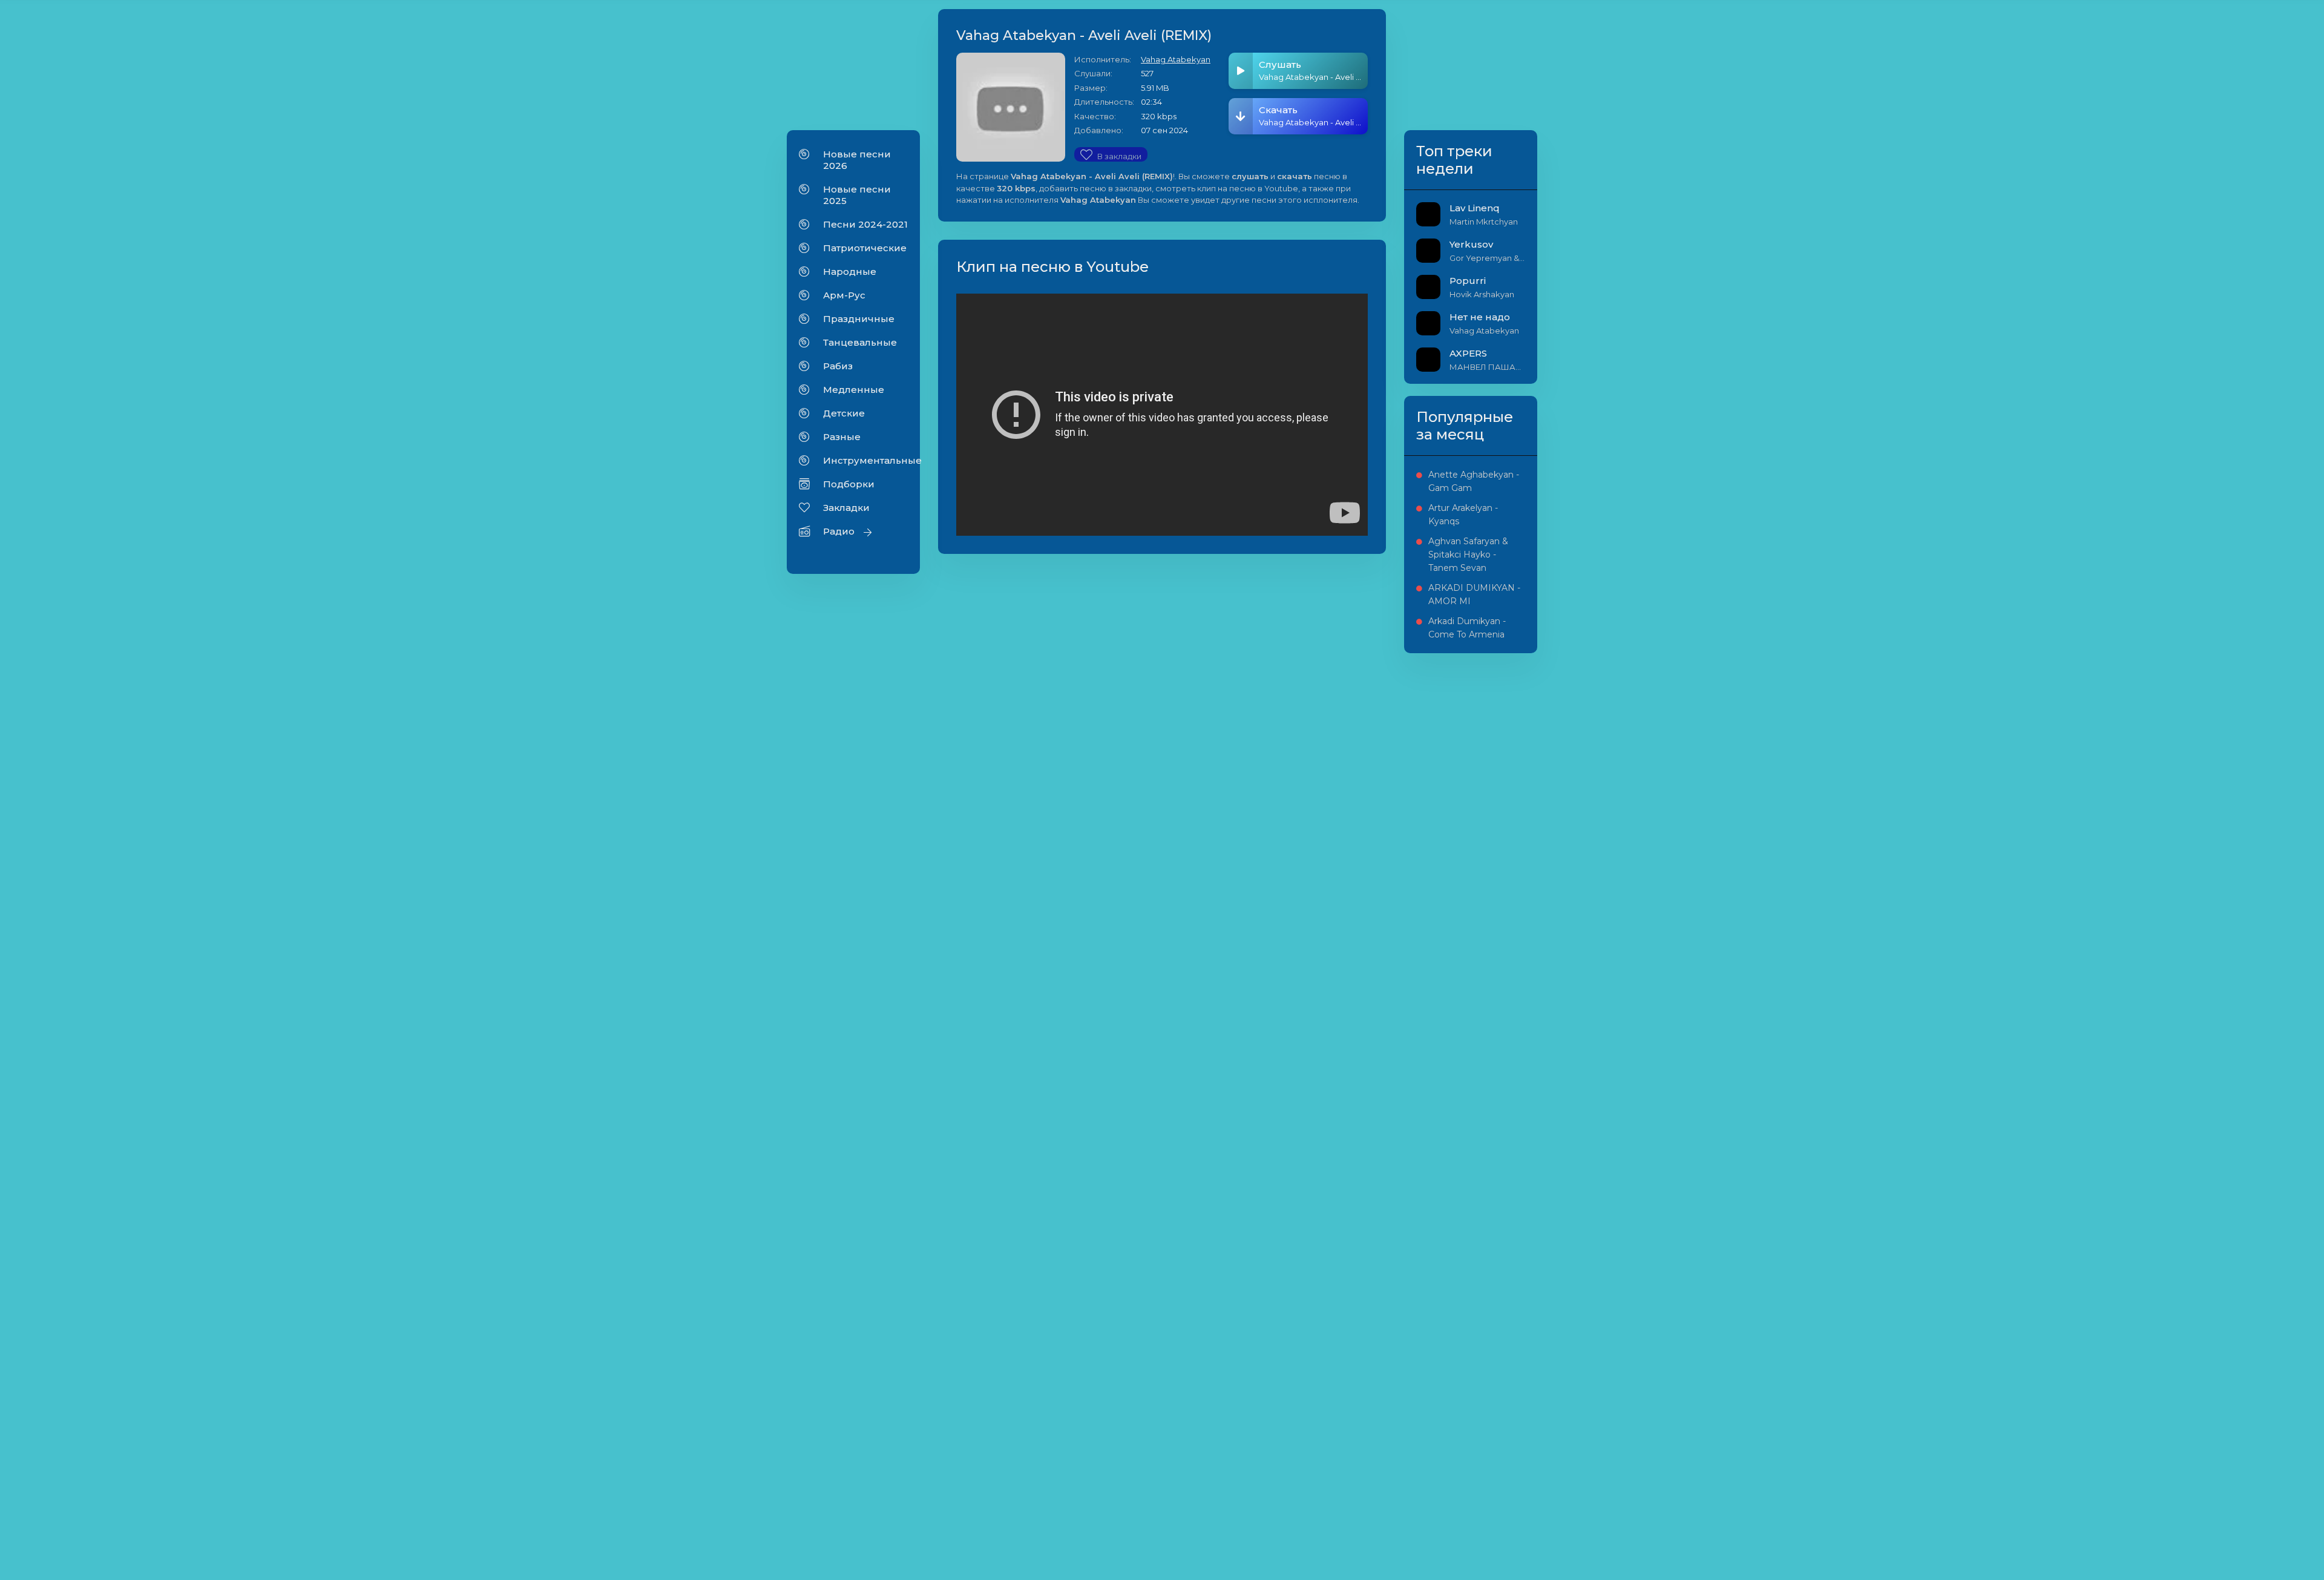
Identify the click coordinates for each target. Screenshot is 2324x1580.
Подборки (849, 484)
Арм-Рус (844, 295)
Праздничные (859, 319)
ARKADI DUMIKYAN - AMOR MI (1474, 594)
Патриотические (865, 248)
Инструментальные (865, 460)
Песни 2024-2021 (865, 224)
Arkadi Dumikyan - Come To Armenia (1467, 628)
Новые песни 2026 (857, 160)
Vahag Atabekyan (1176, 59)
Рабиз (838, 366)
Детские (844, 413)
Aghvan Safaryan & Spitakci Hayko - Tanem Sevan (1468, 555)
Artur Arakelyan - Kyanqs (1463, 515)
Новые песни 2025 (857, 195)
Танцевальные (860, 342)
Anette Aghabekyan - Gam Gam (1474, 481)
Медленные (854, 390)
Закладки (846, 508)
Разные (842, 437)
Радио (839, 531)
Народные (850, 272)
